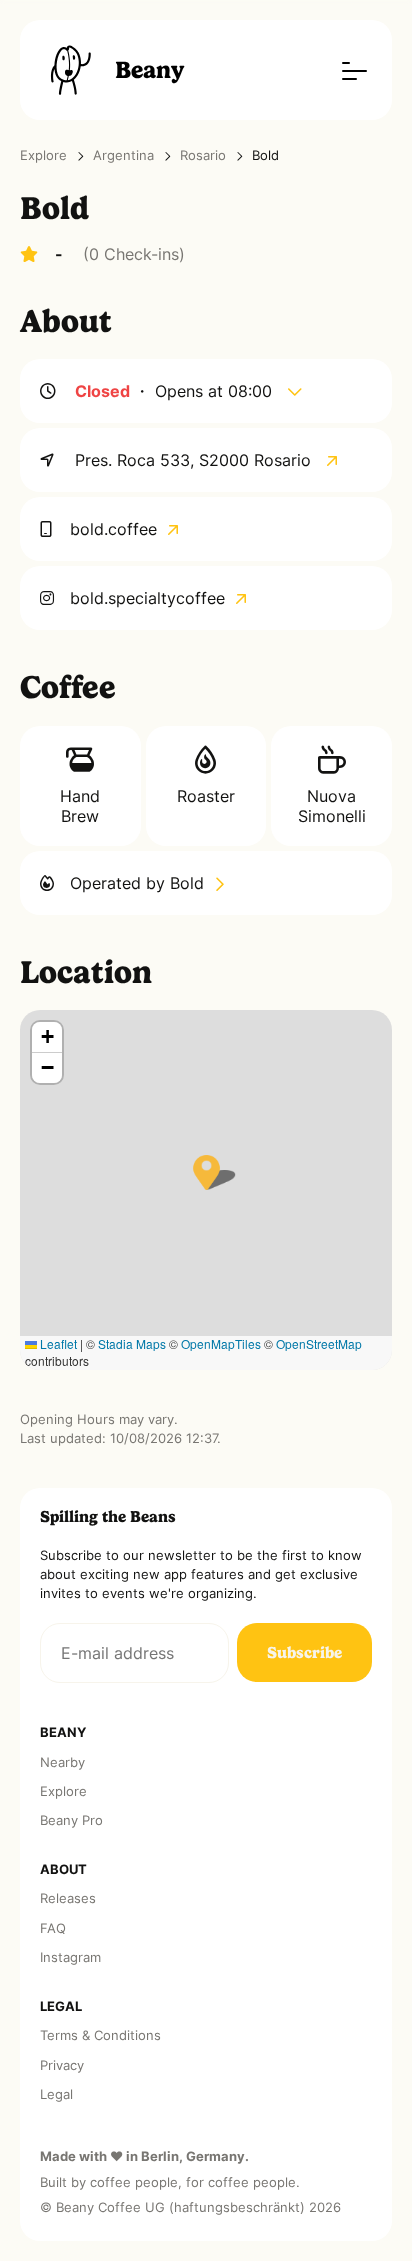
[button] (206, 1172)
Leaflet (57, 1343)
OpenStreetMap (319, 1343)
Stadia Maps (132, 1343)
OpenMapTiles (221, 1343)
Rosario (203, 155)
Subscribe (304, 1652)
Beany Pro (71, 1820)
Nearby (62, 1762)
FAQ (53, 1928)
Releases (68, 1898)
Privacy (62, 2065)
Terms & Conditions (100, 2035)
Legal (56, 2094)
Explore (43, 155)
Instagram (70, 1957)
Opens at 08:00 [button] (216, 391)
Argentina (123, 155)
